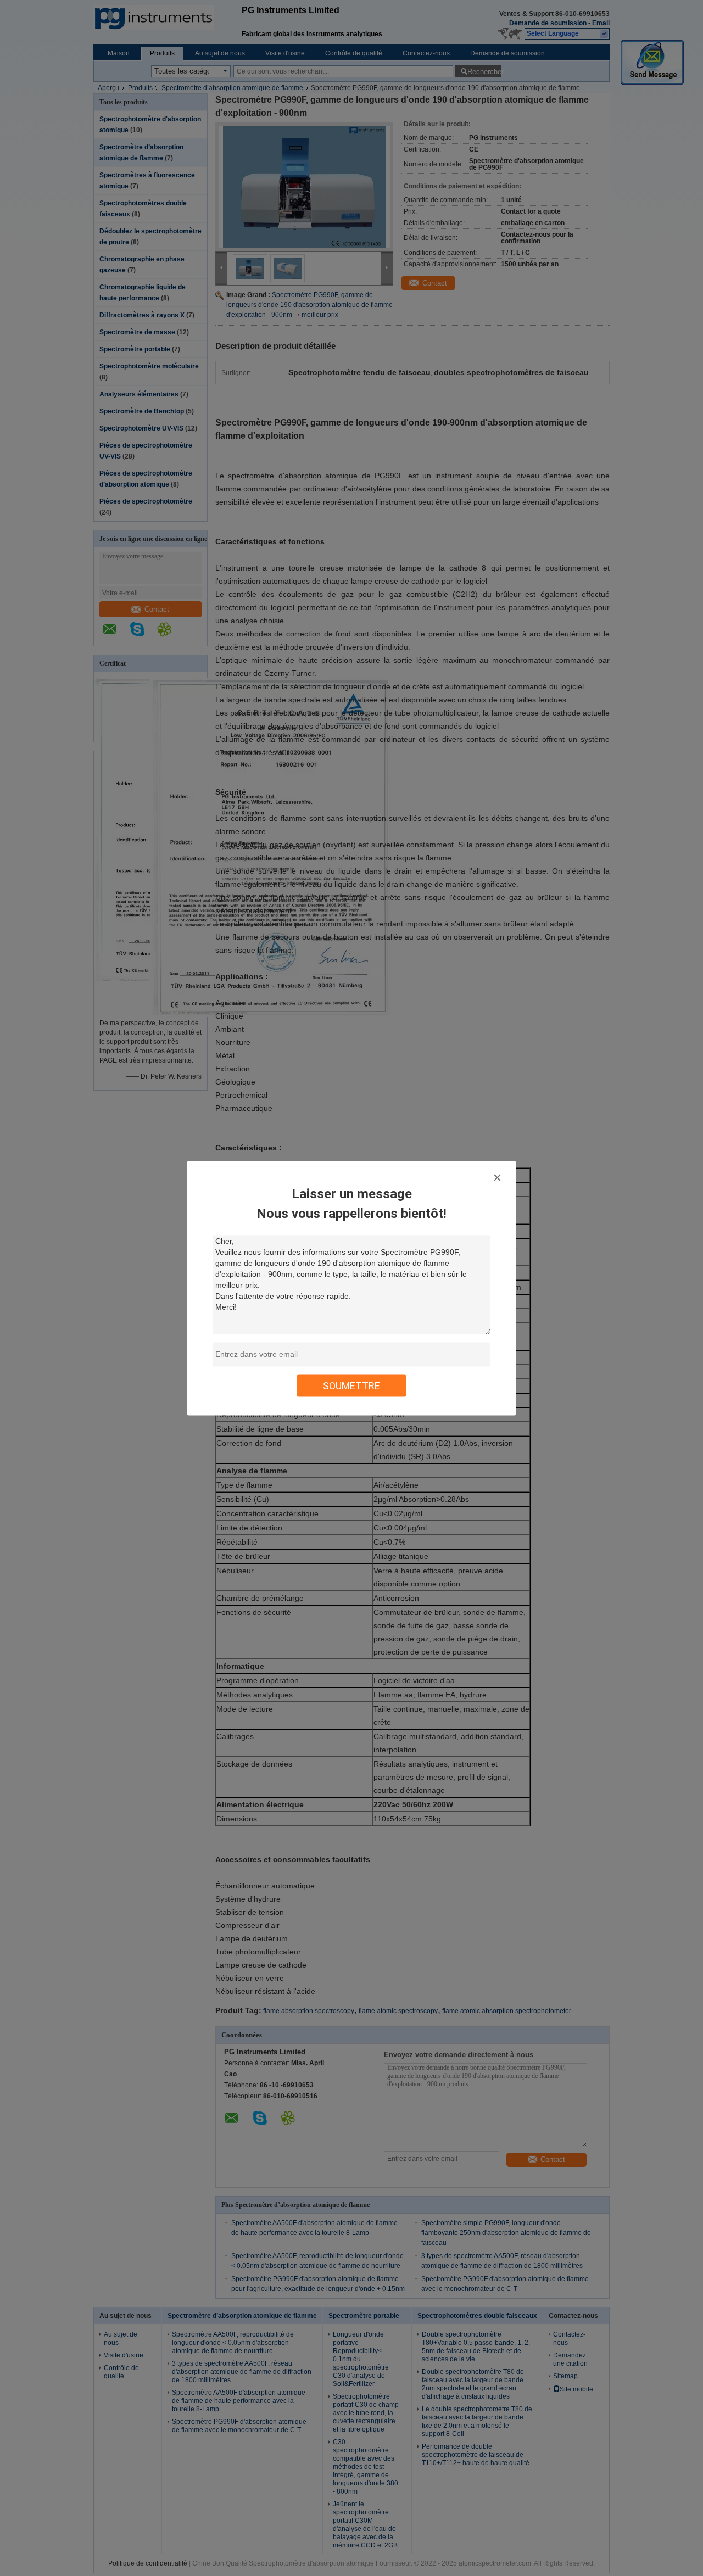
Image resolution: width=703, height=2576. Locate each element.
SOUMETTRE (351, 1385)
